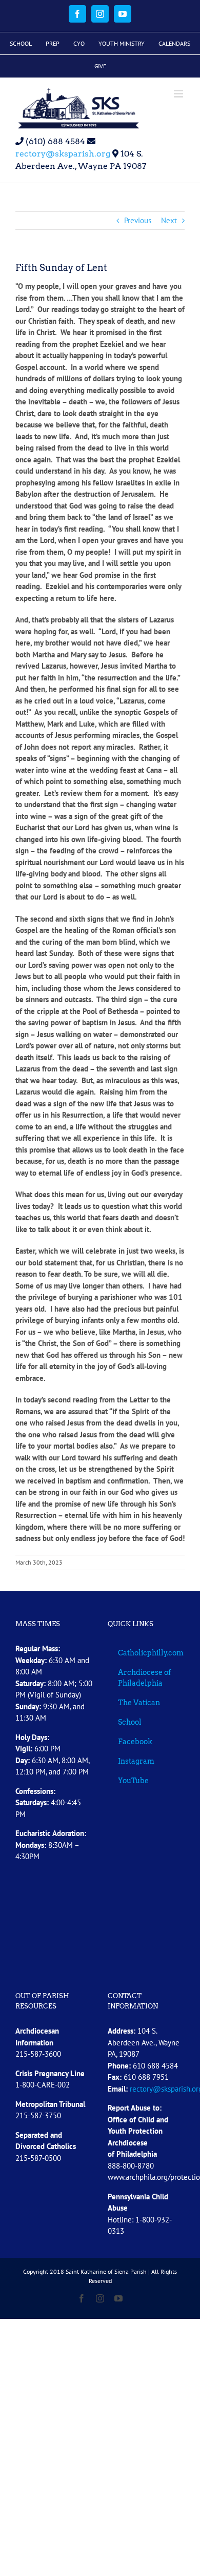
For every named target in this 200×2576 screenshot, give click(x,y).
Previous (138, 220)
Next (169, 220)
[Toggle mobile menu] (179, 94)
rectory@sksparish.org (63, 154)
